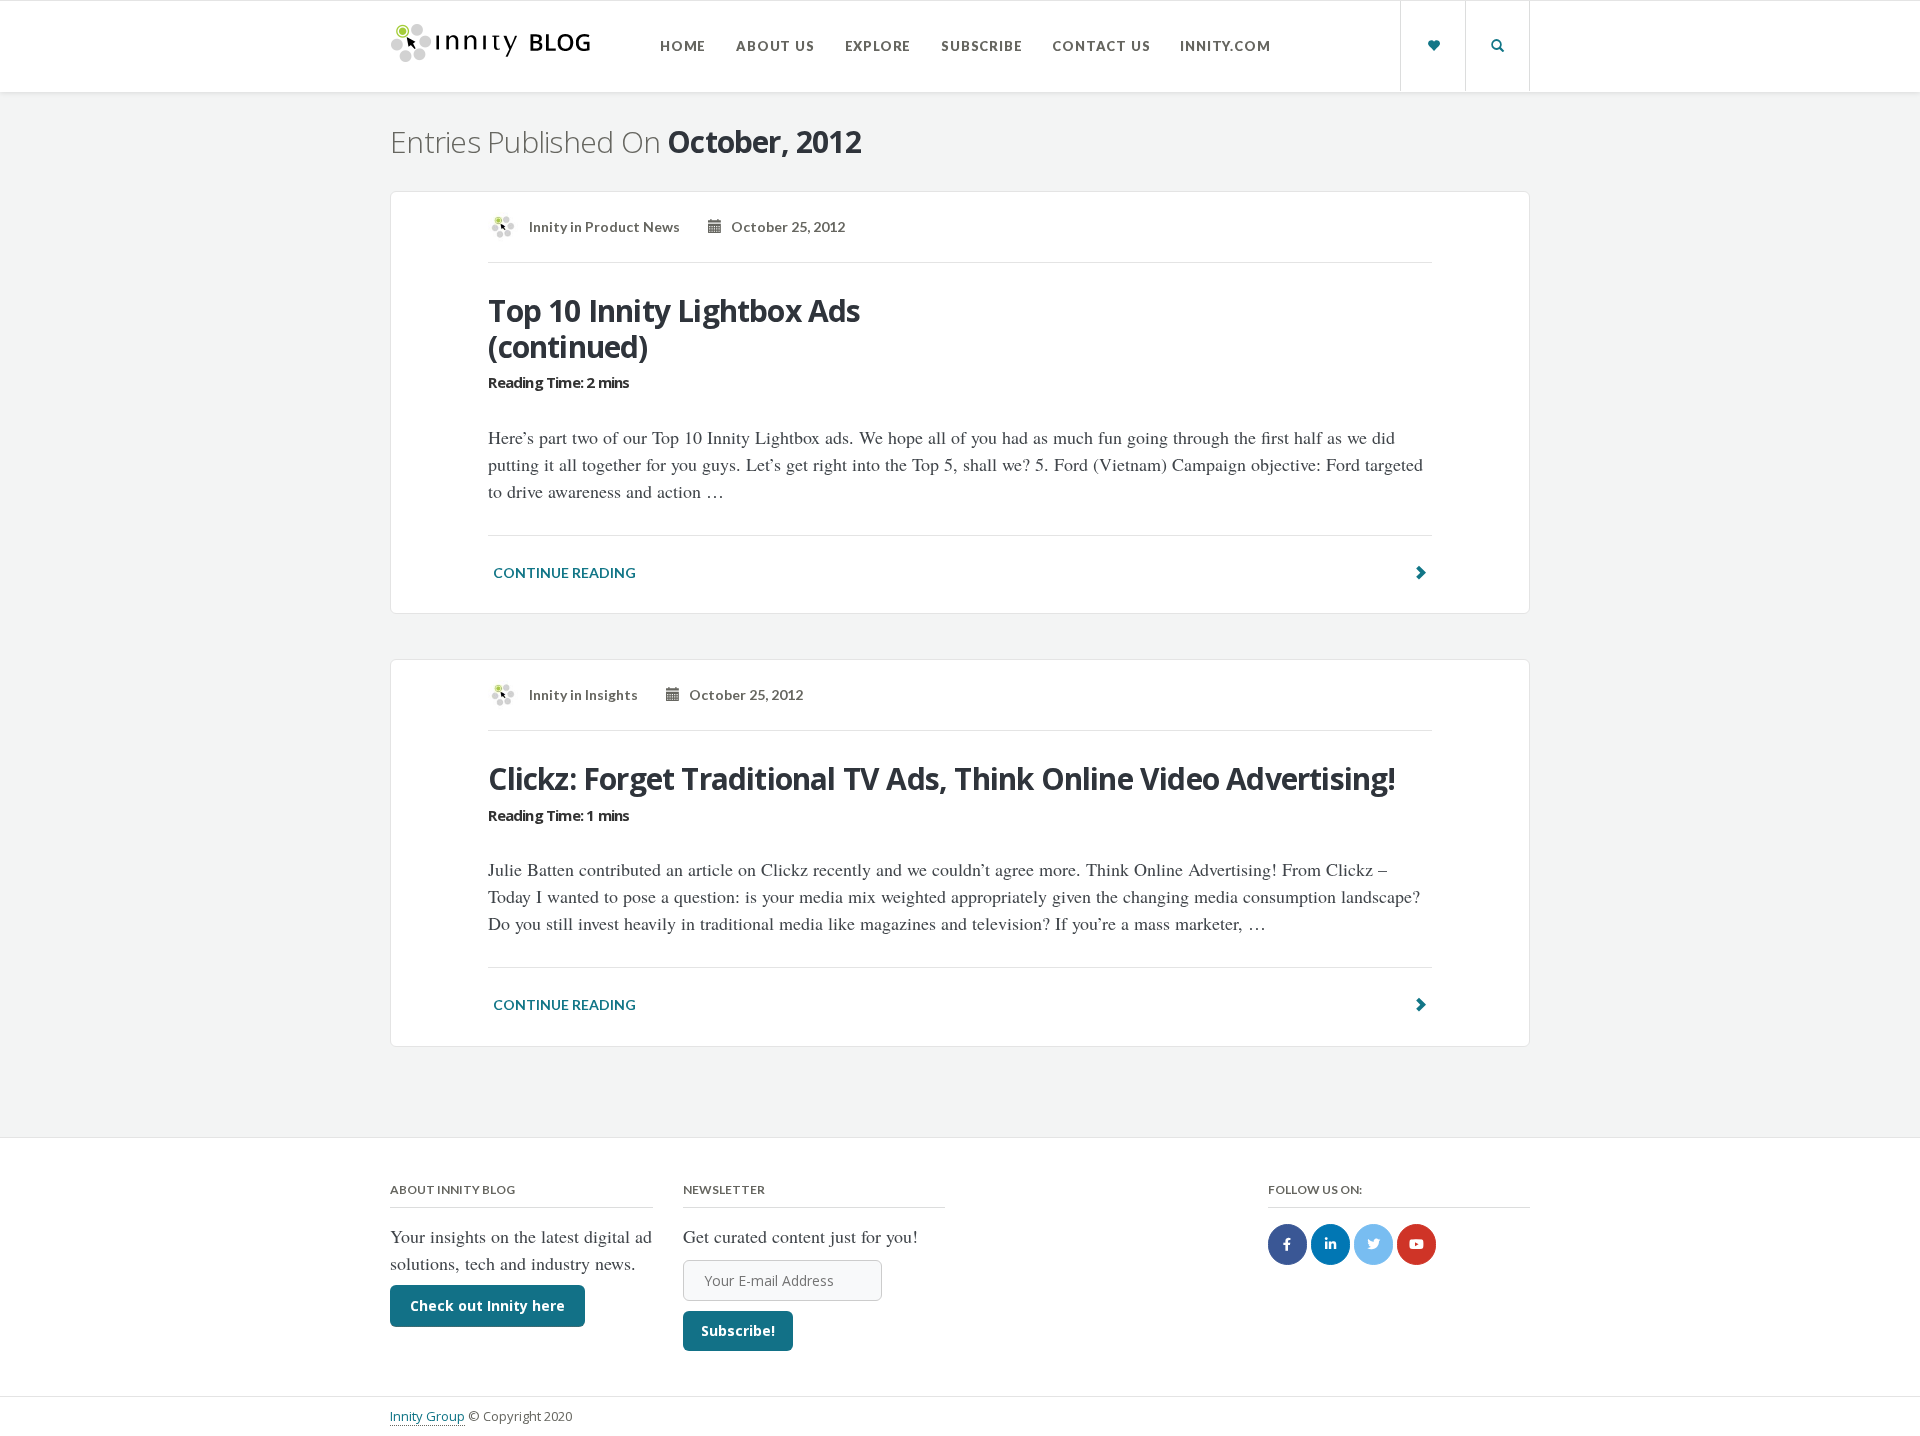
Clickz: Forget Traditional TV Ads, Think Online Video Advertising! (941, 778)
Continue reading (564, 572)
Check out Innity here (487, 1305)
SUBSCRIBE (981, 46)
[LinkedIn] (1330, 1244)
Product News (632, 226)
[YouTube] (1416, 1244)
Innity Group (427, 1416)
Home (683, 46)
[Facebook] (1287, 1244)
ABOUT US (775, 46)
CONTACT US (1101, 46)
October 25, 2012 (783, 226)
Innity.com (1225, 46)
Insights (611, 694)
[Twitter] (1373, 1244)
